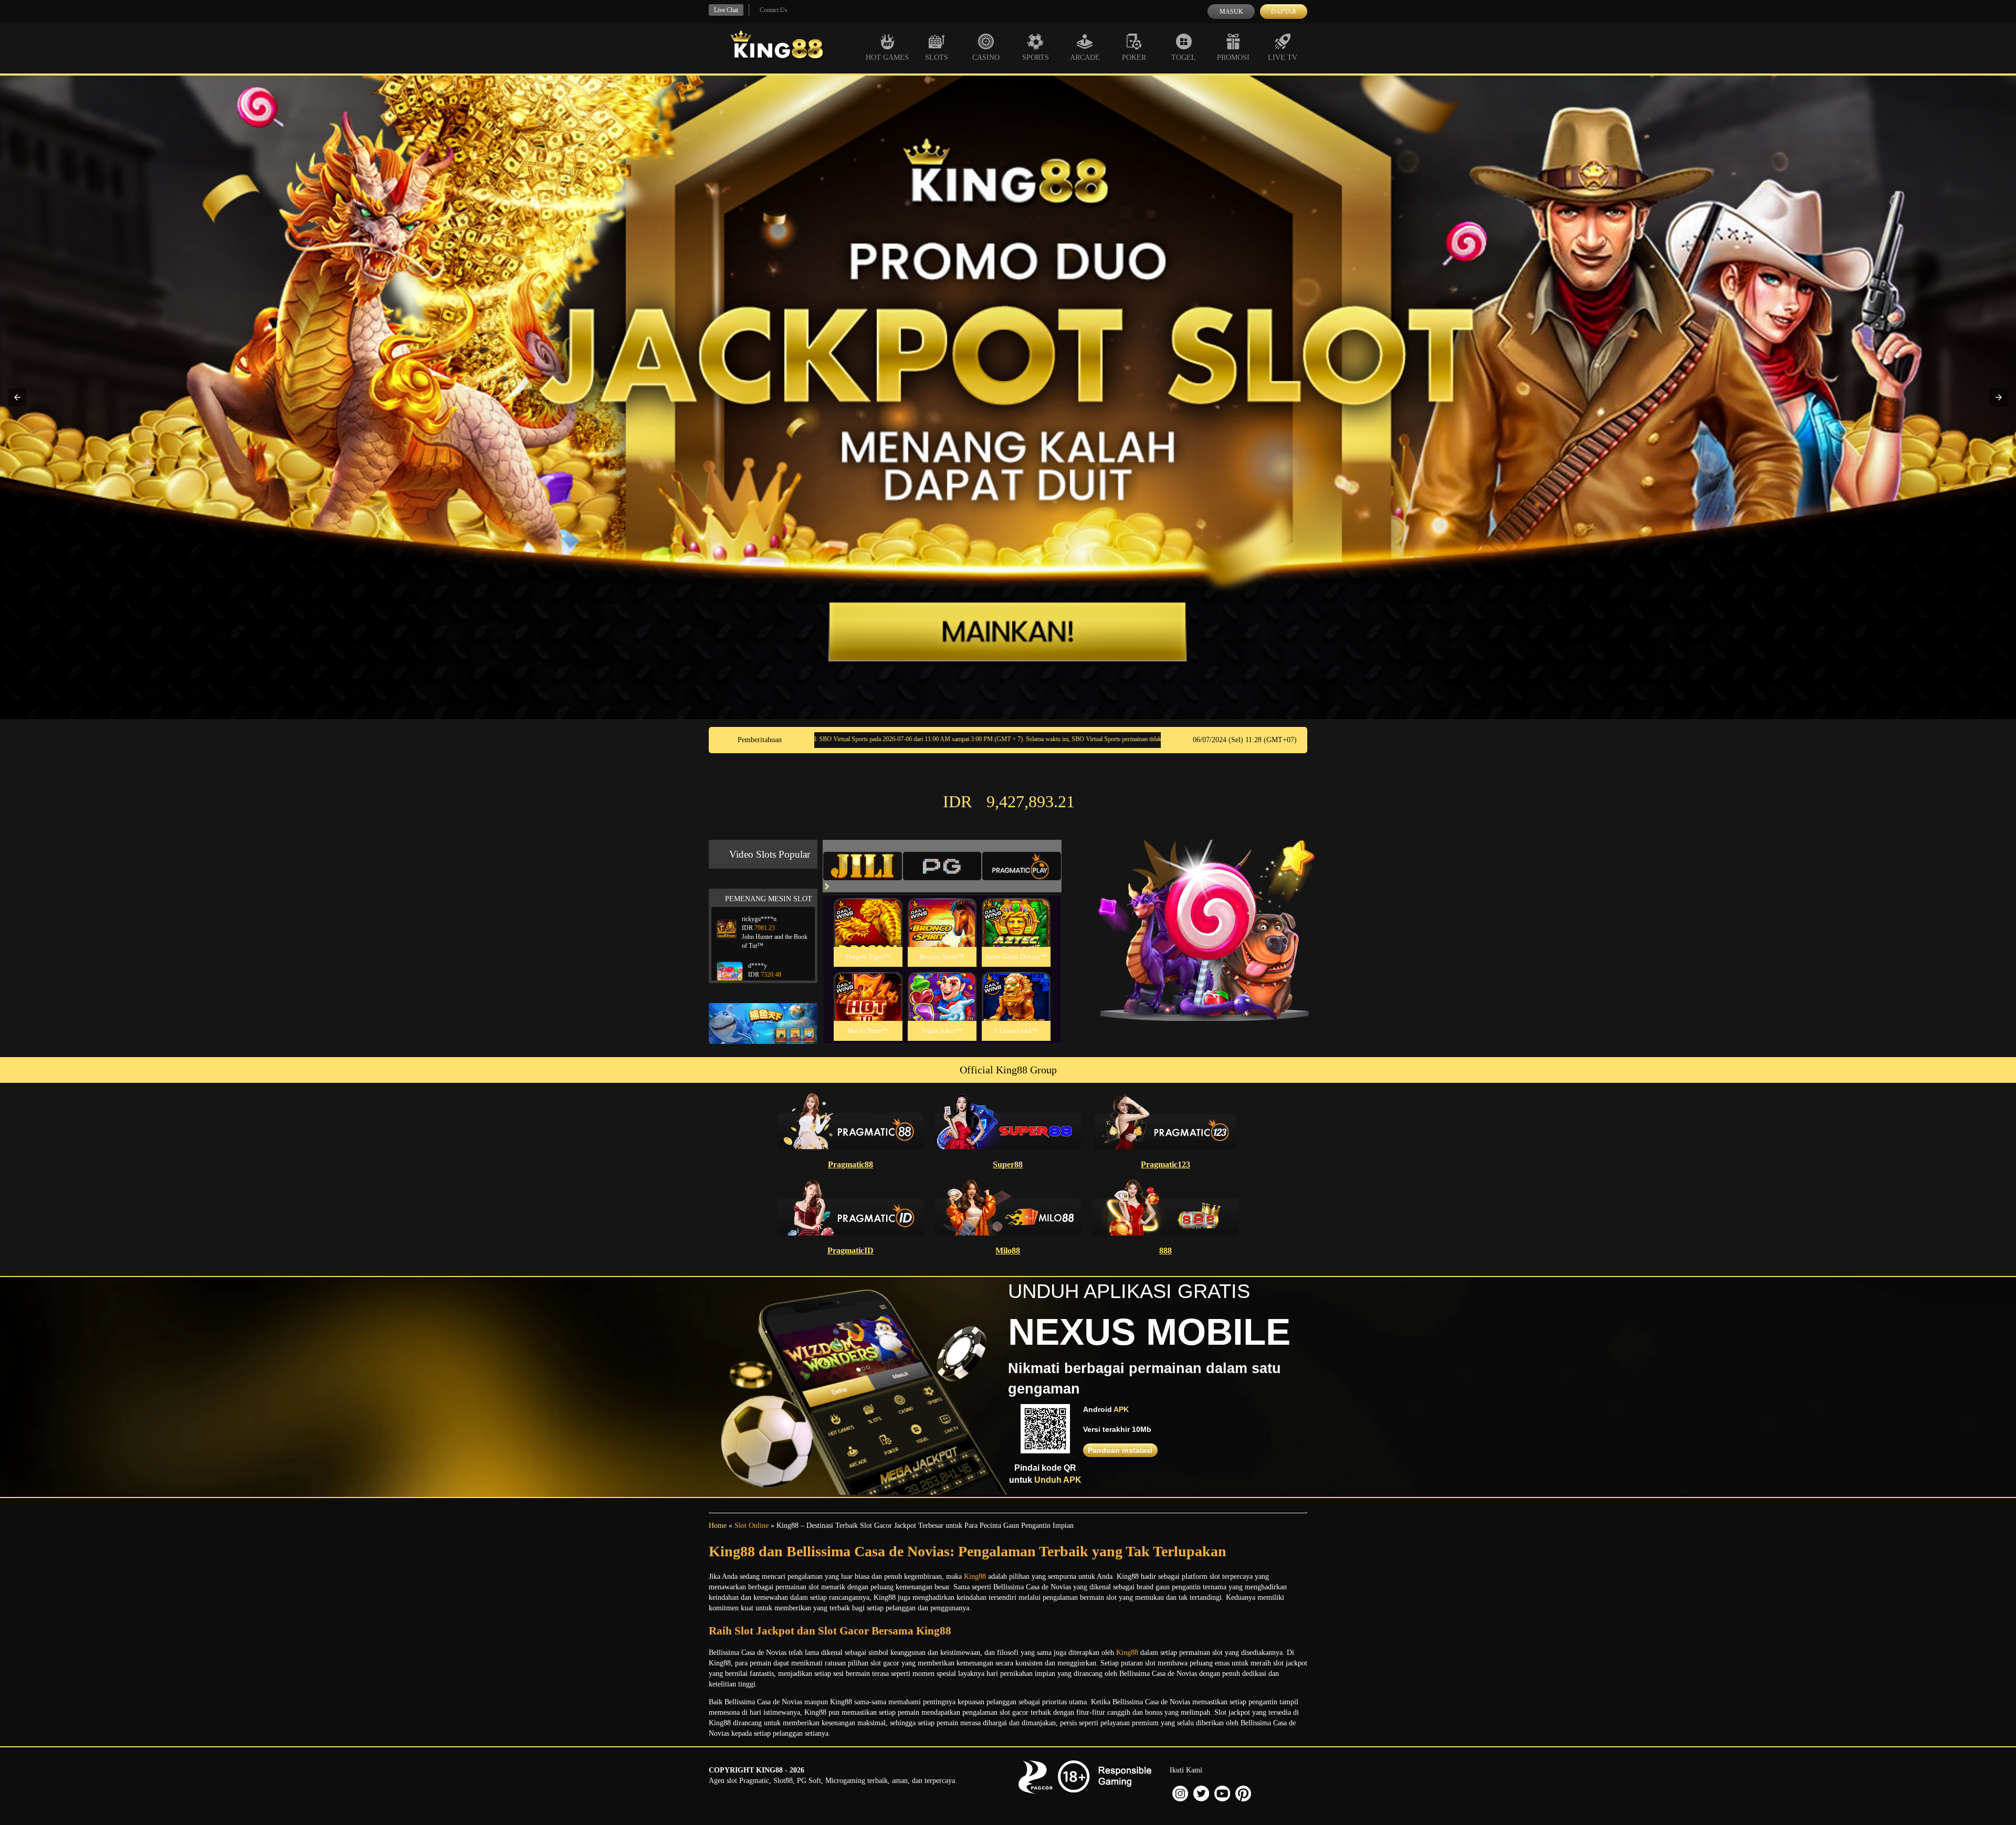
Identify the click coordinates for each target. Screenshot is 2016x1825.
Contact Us (774, 10)
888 (1165, 1251)
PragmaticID (850, 1251)
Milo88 (1008, 1251)
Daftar (1284, 12)
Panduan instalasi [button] (1120, 1450)
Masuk (1231, 12)
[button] (17, 397)
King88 (975, 1576)
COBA (868, 910)
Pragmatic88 (850, 1164)
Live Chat (726, 10)
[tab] (863, 866)
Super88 (1008, 1164)
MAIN (868, 933)
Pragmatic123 (1165, 1164)
